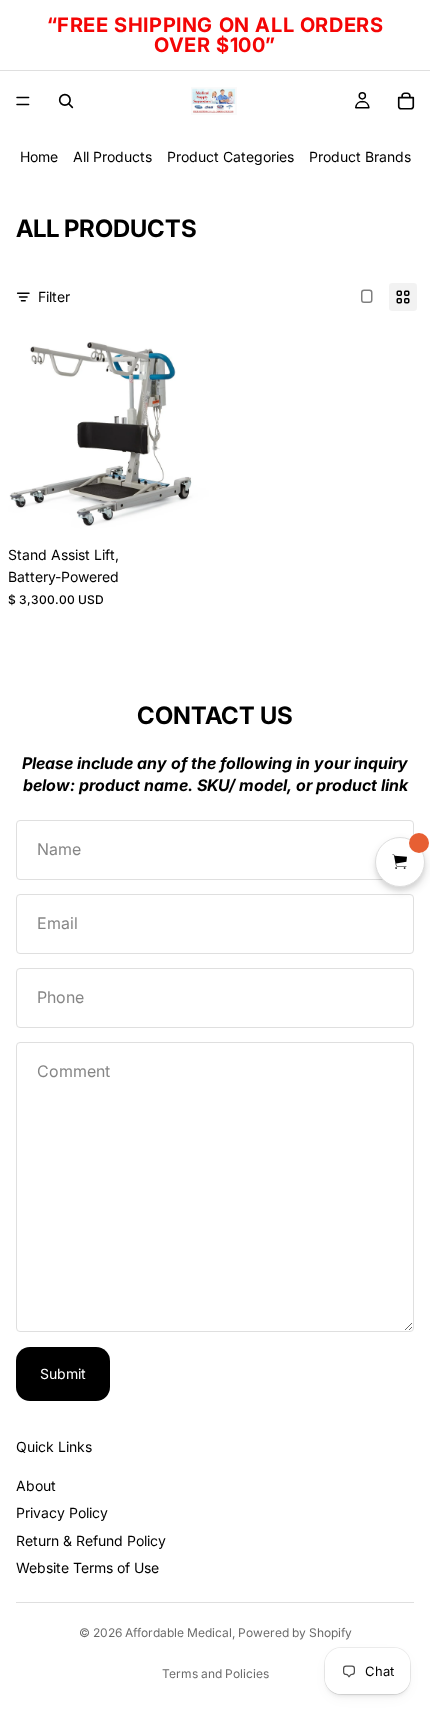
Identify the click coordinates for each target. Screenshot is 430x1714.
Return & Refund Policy (91, 1540)
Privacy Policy (62, 1512)
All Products (112, 156)
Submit (63, 1373)
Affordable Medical (178, 1632)
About (36, 1485)
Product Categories (230, 156)
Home (39, 156)
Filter (54, 296)
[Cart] (406, 101)
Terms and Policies (215, 1673)
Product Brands (360, 156)
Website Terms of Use (87, 1567)
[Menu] (23, 101)
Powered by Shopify (295, 1632)
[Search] (66, 101)
